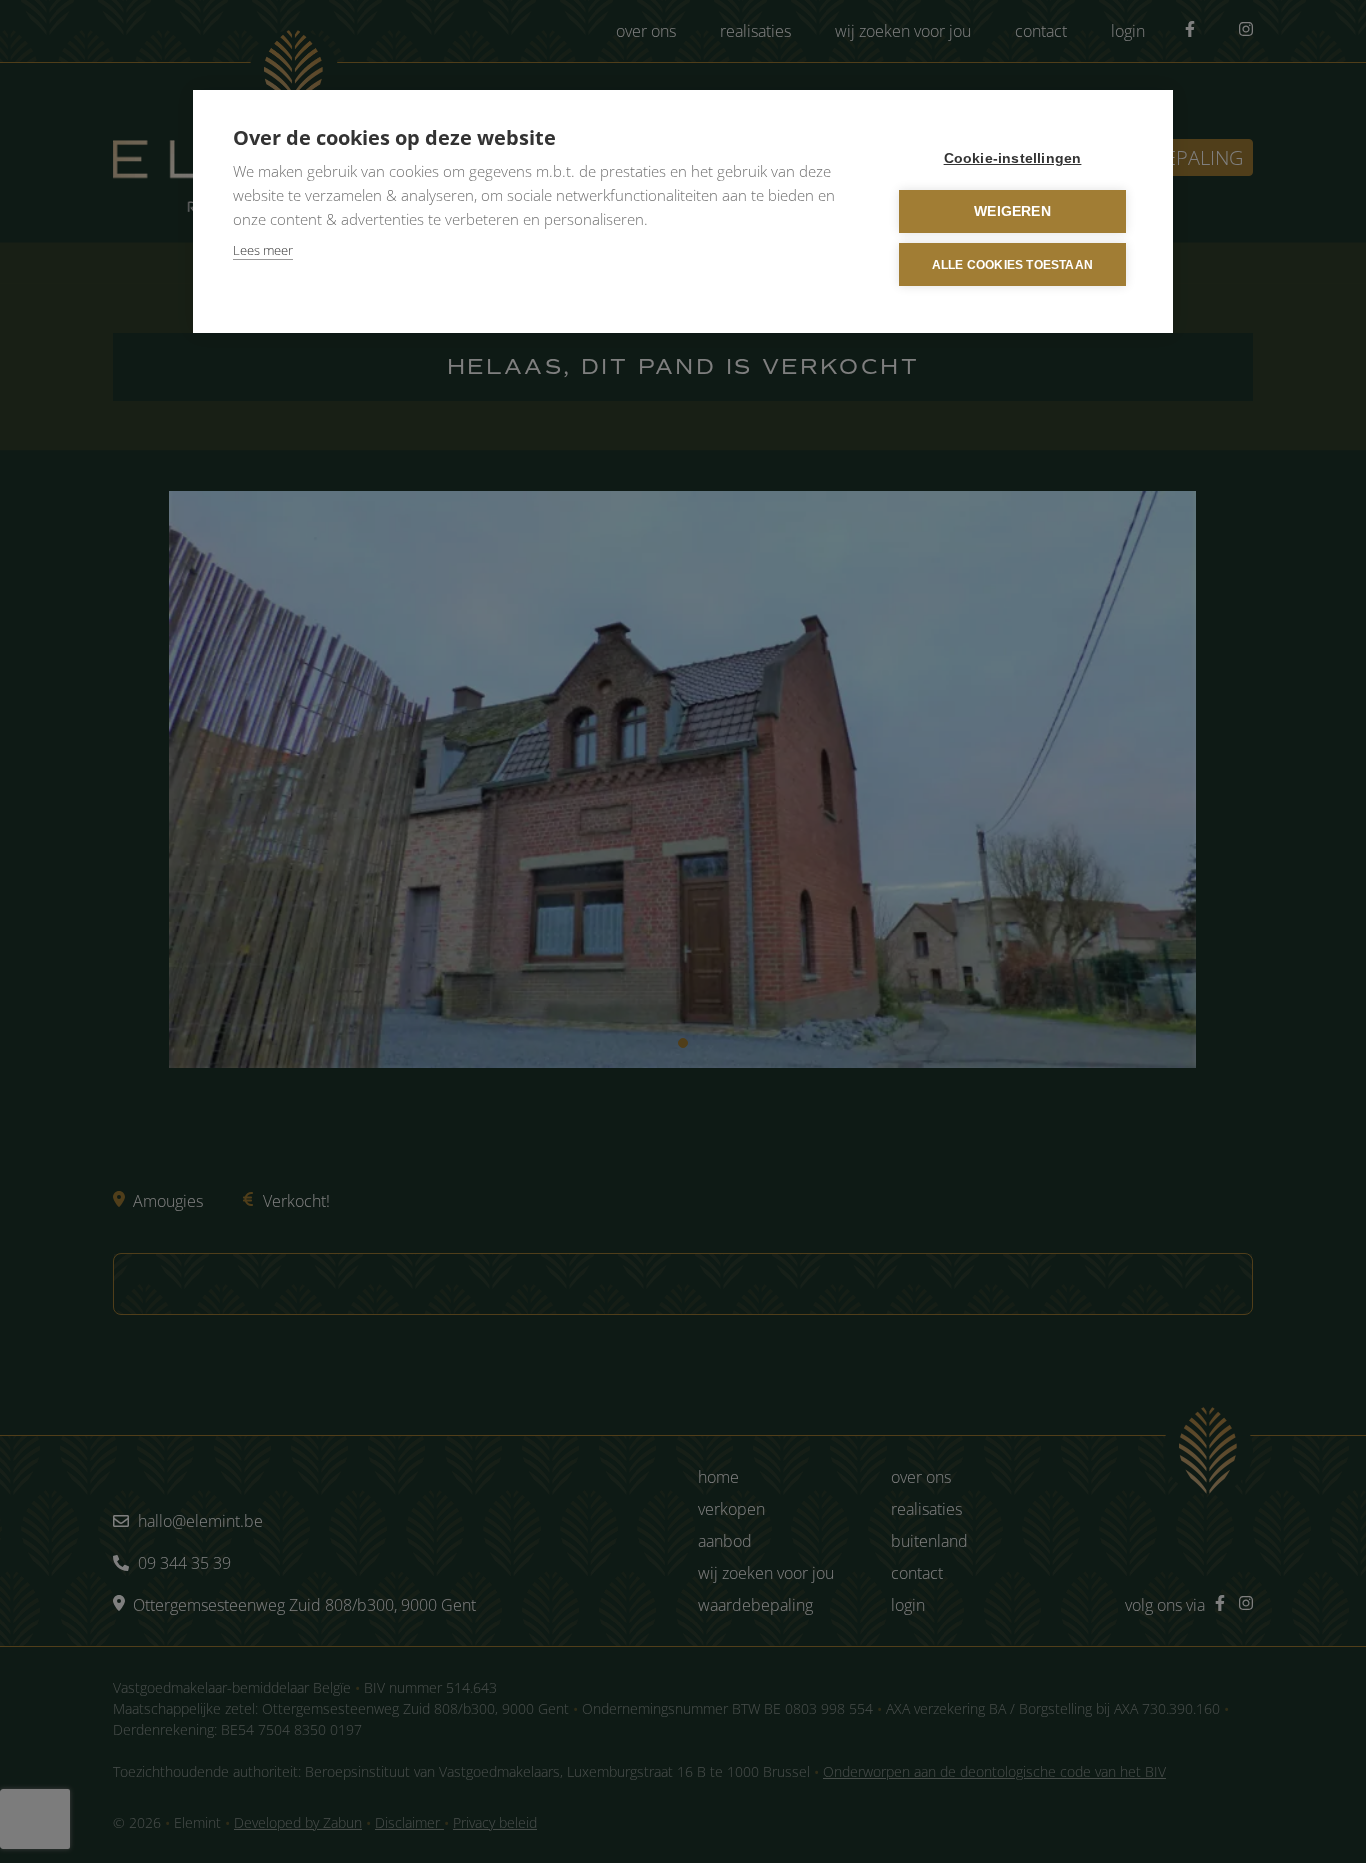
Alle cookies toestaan (1012, 265)
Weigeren (1012, 211)
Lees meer (263, 250)
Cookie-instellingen (1013, 158)
